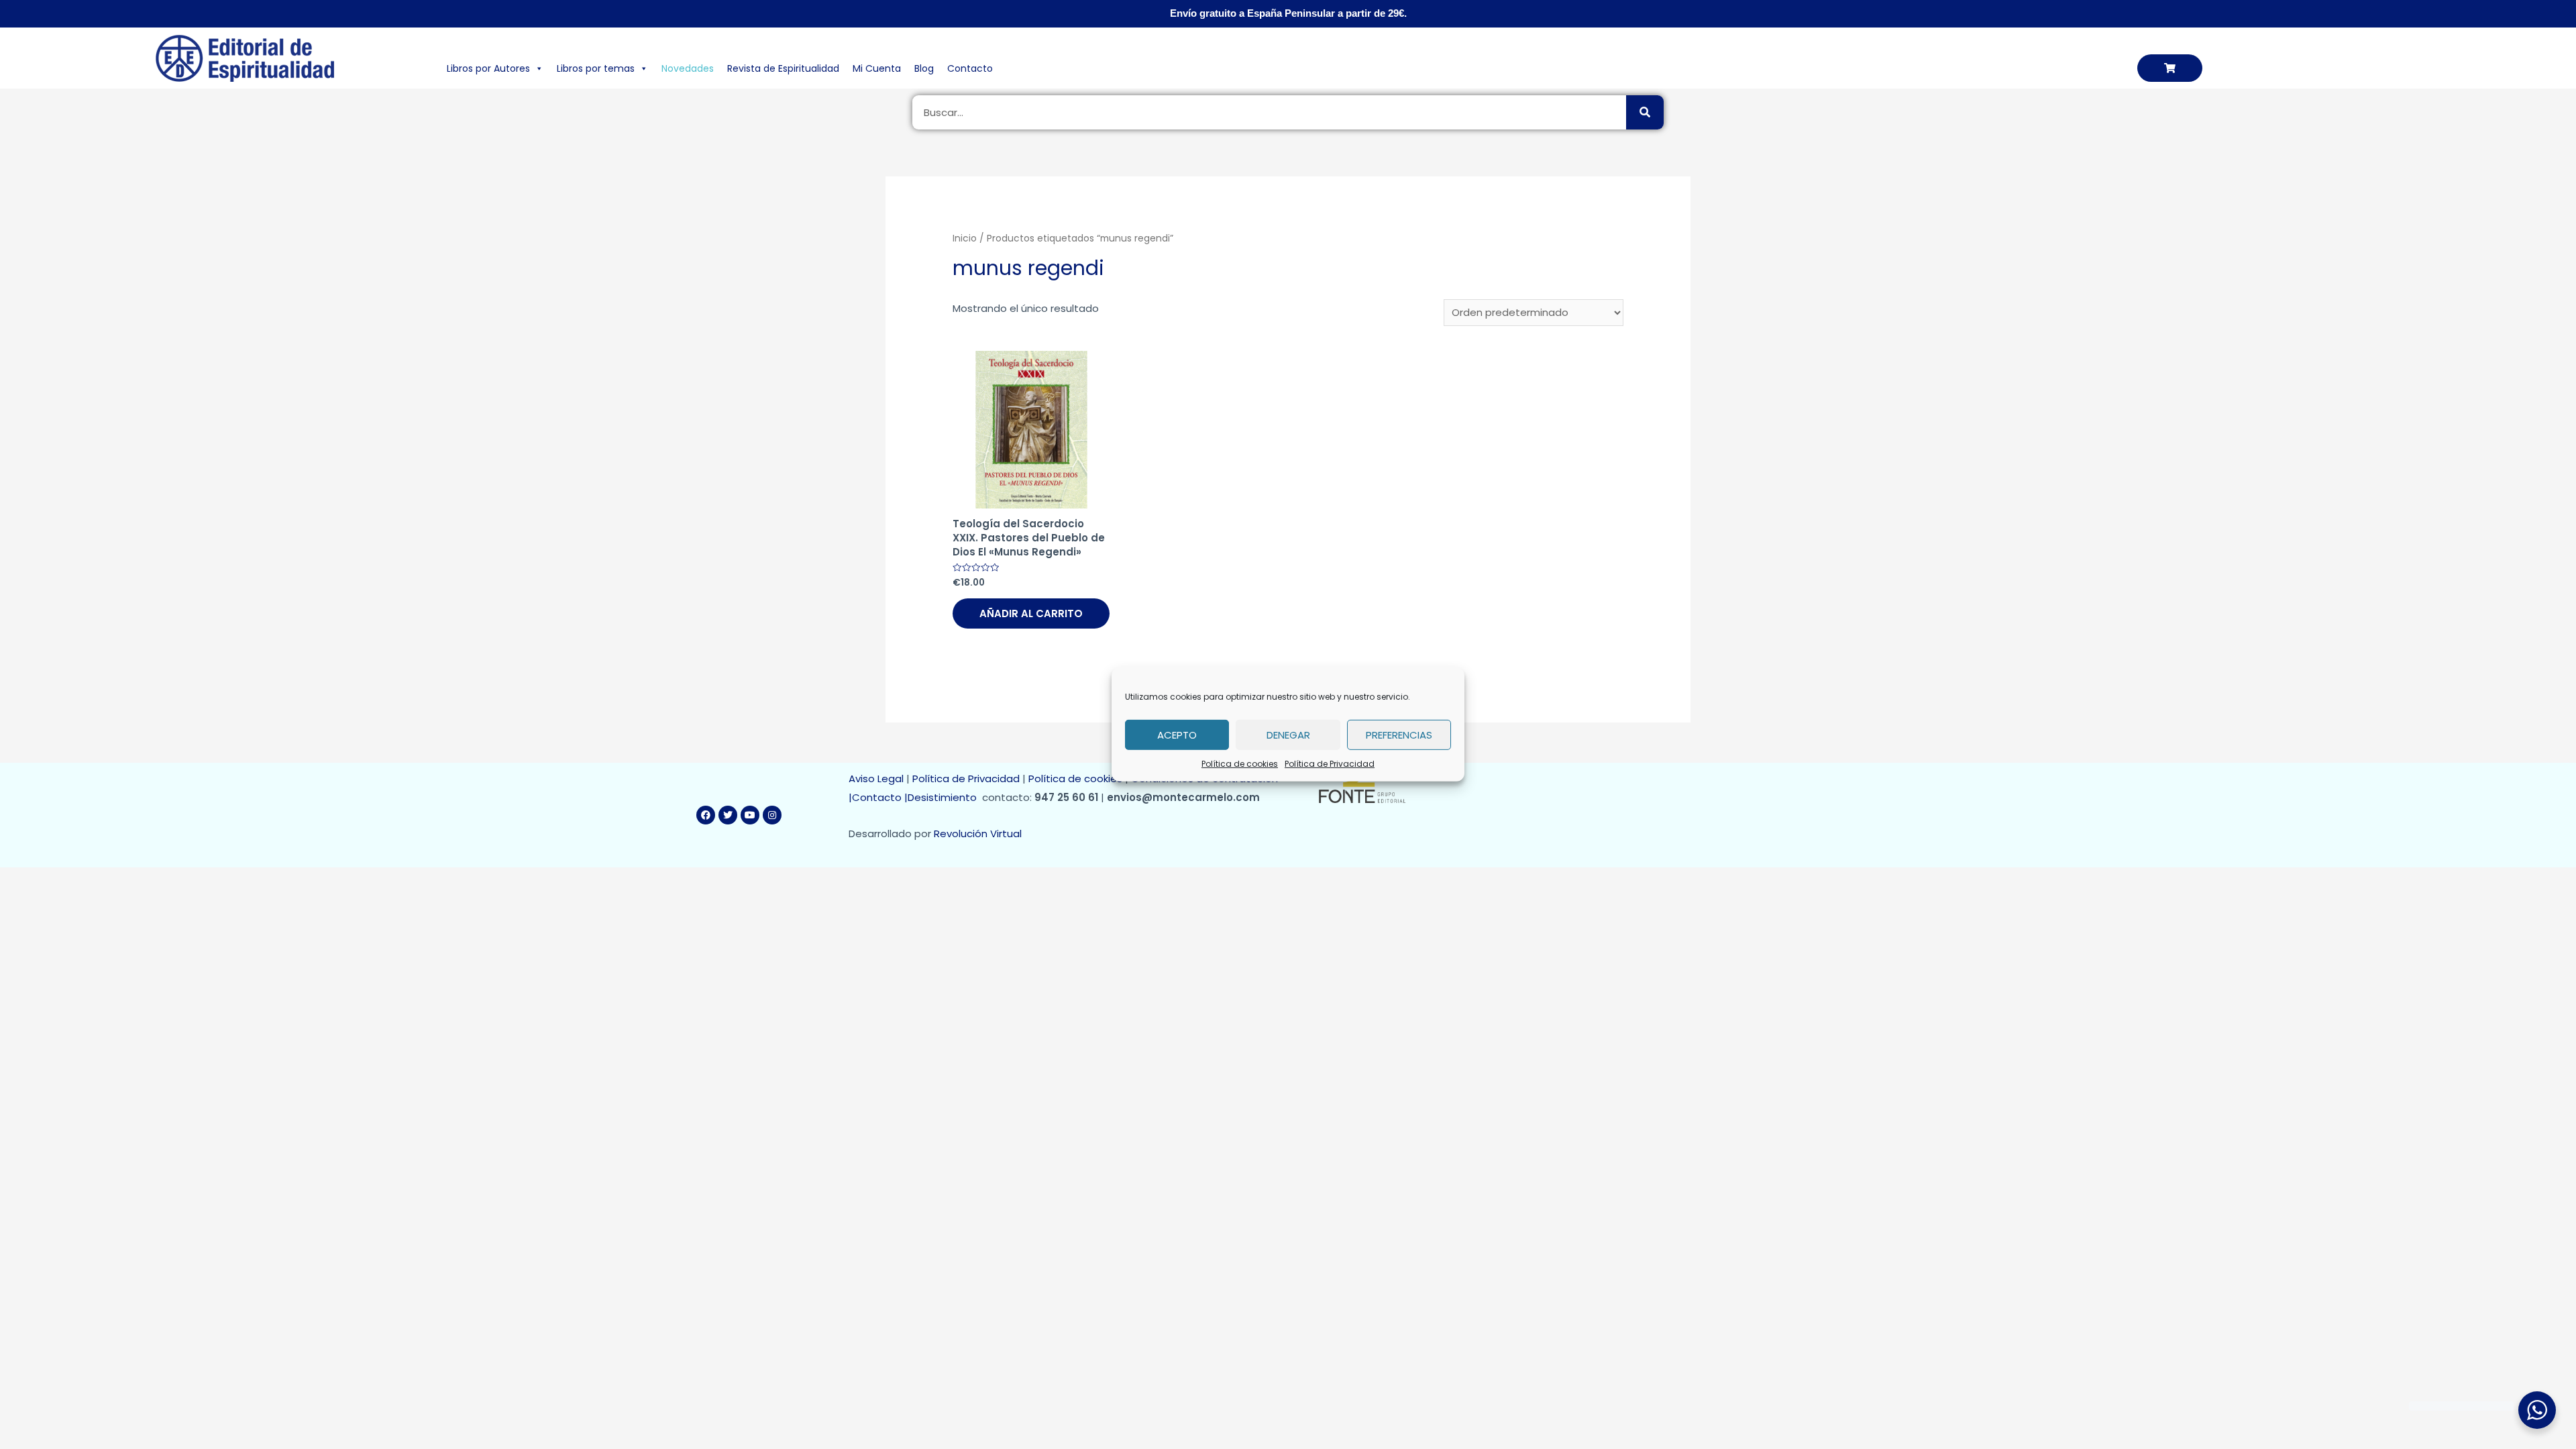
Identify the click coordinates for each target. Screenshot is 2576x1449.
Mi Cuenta (877, 68)
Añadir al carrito (1031, 613)
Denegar (1288, 734)
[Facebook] (706, 815)
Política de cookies (1240, 764)
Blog (924, 68)
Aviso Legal (876, 779)
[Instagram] (772, 815)
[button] (2170, 68)
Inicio (965, 238)
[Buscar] (1645, 112)
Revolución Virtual (978, 834)
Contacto (970, 68)
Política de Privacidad (1330, 764)
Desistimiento (945, 797)
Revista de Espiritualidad (783, 68)
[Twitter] (728, 815)
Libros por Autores (488, 68)
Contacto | (880, 797)
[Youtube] (750, 815)
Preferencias (1399, 734)
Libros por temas (596, 68)
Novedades (688, 68)
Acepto (1177, 734)
